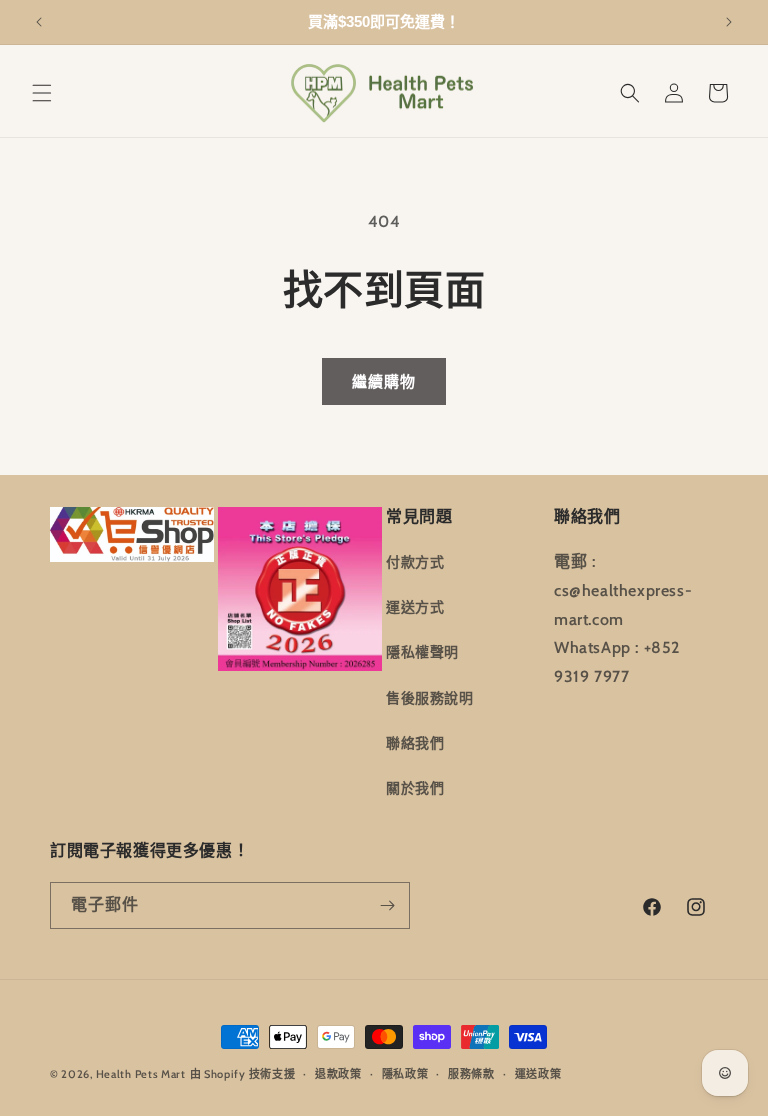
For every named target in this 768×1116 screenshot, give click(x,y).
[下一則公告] (729, 22)
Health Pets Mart (141, 1074)
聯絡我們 (415, 743)
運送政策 (538, 1074)
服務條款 (471, 1074)
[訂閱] (387, 905)
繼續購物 (384, 382)
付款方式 (415, 562)
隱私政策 (405, 1074)
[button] (42, 93)
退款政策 (338, 1074)
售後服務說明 (430, 698)
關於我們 (415, 788)
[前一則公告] (39, 22)
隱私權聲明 (422, 652)
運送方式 (415, 607)
